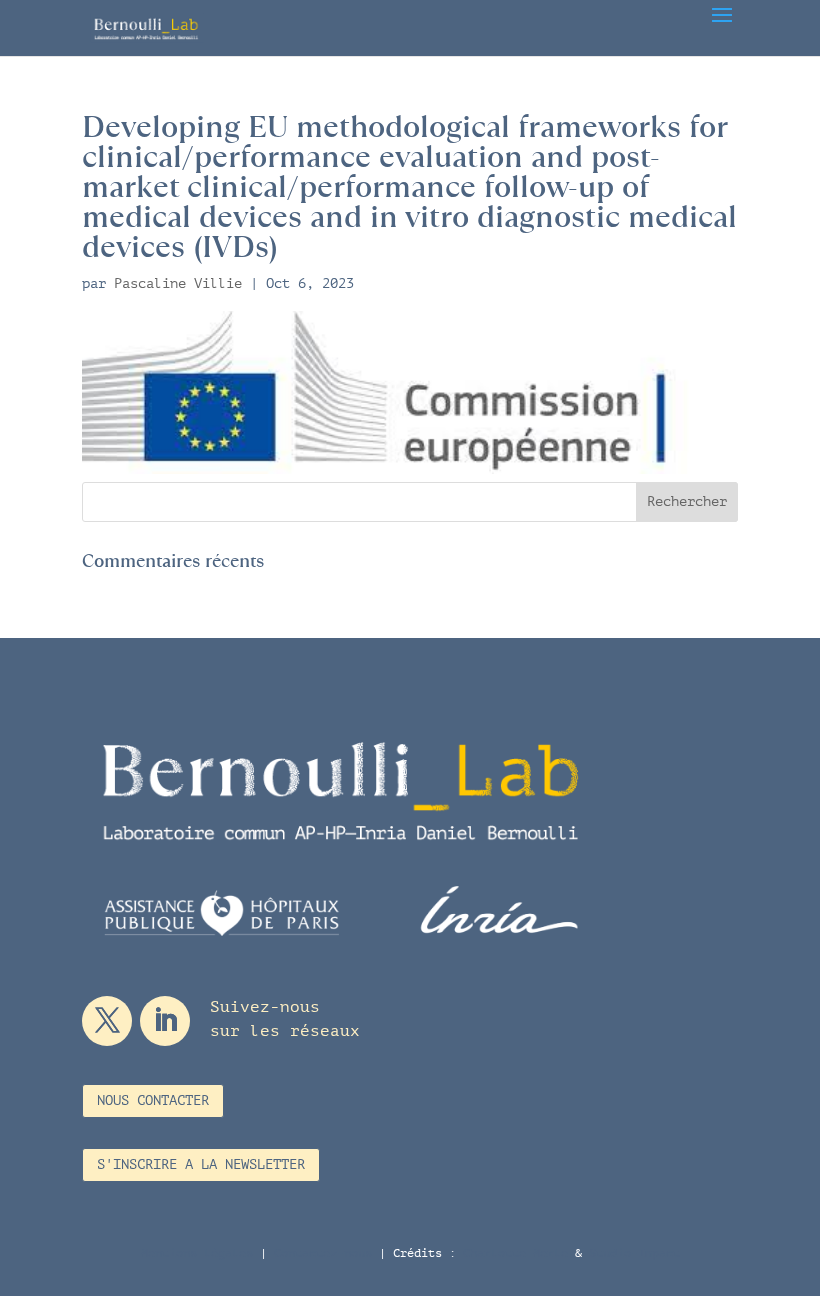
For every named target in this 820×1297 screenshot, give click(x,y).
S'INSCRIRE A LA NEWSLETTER (201, 1164)
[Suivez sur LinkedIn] (165, 1021)
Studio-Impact (634, 1253)
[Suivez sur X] (107, 1021)
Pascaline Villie (178, 283)
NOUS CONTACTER (153, 1100)
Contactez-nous (323, 1253)
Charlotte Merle (515, 1253)
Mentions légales (197, 1253)
